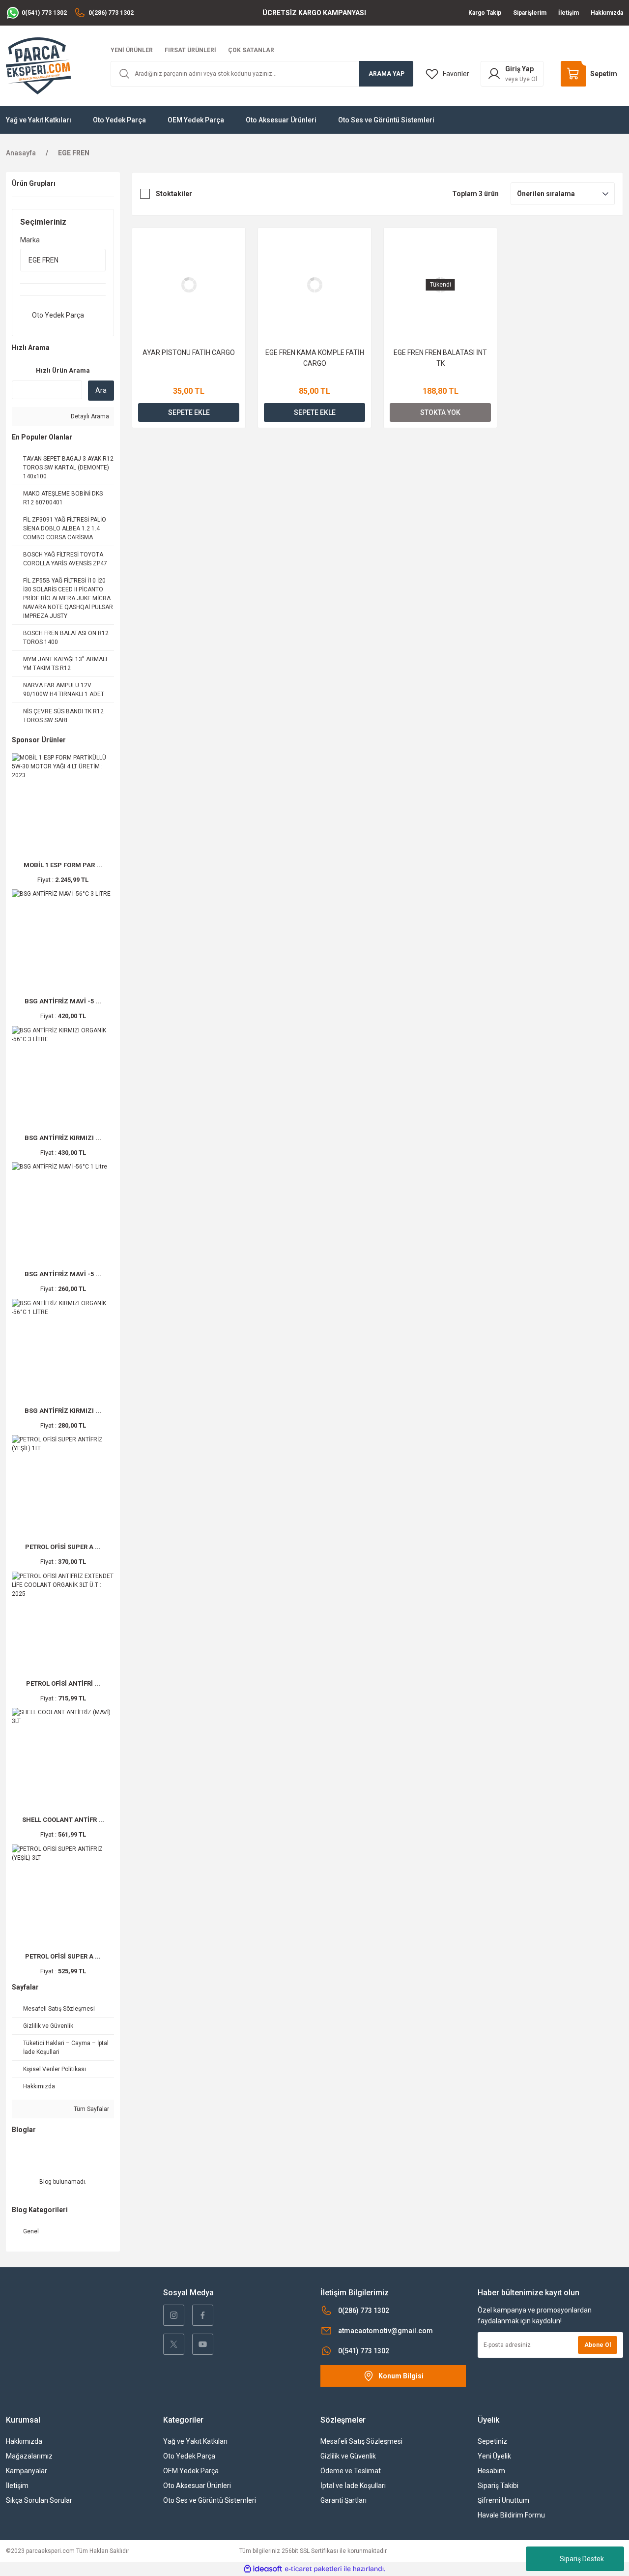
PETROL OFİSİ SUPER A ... (63, 1547)
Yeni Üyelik (494, 2456)
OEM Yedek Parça (191, 2471)
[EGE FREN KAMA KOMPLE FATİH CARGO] (314, 285)
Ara (101, 390)
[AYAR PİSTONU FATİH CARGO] (189, 285)
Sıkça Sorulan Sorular (39, 2500)
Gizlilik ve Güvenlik (348, 2456)
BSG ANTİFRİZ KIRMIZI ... (63, 1138)
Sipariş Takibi (498, 2486)
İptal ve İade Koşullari (353, 2486)
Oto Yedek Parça (189, 2456)
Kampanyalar (27, 2471)
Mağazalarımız (29, 2456)
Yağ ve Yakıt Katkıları (195, 2441)
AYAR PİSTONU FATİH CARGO (189, 352)
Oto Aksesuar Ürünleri (197, 2486)
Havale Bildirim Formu (511, 2515)
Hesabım (491, 2471)
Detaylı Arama (89, 416)
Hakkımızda (24, 2441)
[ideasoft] (263, 2569)
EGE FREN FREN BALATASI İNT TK (440, 358)
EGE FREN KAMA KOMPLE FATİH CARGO (315, 358)
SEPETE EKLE (189, 412)
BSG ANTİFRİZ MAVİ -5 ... (63, 1001)
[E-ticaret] (313, 2569)
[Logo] (38, 65)
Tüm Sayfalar (91, 2109)
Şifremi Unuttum (503, 2500)
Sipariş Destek (582, 2559)
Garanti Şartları (343, 2500)
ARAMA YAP (386, 74)
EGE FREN (74, 153)
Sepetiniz (492, 2441)
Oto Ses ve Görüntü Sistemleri (210, 2500)
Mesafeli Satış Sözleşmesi (361, 2441)
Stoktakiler (174, 194)
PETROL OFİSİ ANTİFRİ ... (63, 1683)
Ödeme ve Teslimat (351, 2471)
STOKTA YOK (440, 412)
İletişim (17, 2486)
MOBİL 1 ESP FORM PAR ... (63, 865)
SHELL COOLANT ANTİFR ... (63, 1820)
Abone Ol (598, 2345)
